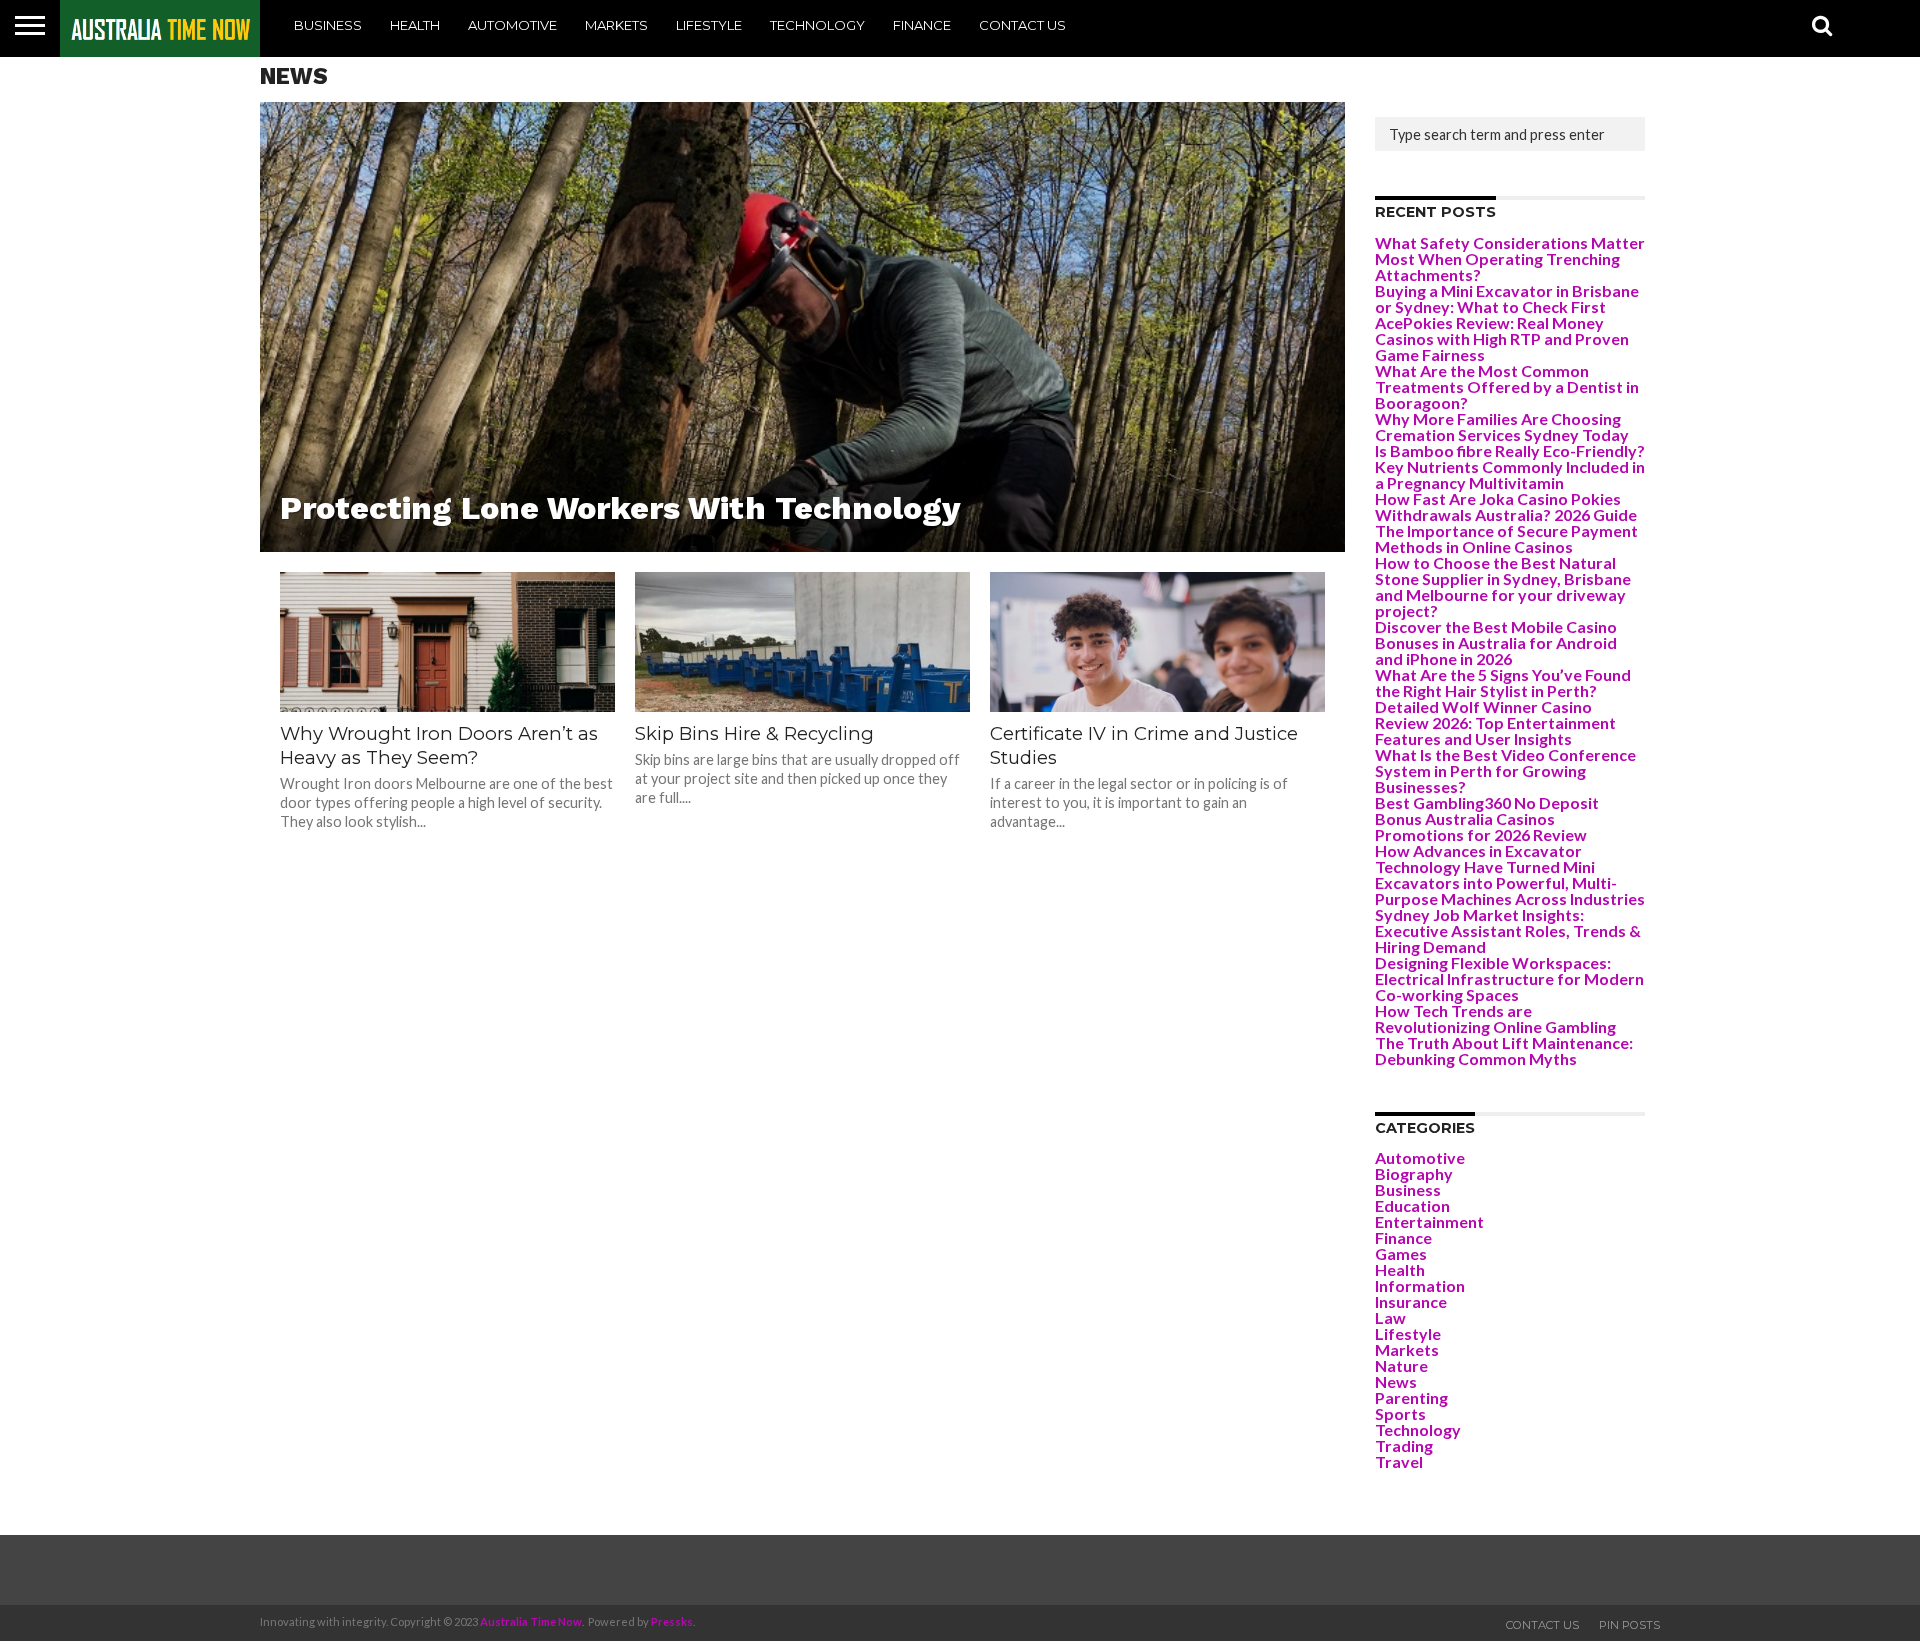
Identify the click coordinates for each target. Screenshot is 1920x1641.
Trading (1404, 1445)
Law (1390, 1317)
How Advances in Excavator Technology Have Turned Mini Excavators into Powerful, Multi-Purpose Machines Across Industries (1510, 874)
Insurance (1411, 1301)
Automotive (512, 25)
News (1396, 1381)
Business (328, 25)
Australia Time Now (531, 1621)
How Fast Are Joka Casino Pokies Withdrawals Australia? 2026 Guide (1506, 506)
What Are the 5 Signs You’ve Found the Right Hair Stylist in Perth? (1503, 682)
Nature (1401, 1365)
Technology (817, 25)
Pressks (672, 1621)
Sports (1400, 1413)
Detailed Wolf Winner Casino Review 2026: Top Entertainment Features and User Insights (1495, 722)
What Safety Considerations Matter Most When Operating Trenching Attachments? (1510, 258)
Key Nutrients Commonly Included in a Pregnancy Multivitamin (1510, 474)
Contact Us (1022, 25)
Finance (922, 25)
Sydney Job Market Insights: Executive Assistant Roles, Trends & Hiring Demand (1508, 930)
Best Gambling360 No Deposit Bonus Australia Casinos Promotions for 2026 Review (1487, 818)
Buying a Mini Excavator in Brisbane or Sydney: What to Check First (1507, 298)
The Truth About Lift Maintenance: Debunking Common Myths (1504, 1050)
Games (1401, 1253)
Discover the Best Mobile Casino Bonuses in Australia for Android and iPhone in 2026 (1496, 642)
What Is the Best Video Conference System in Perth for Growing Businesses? (1505, 770)
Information (1420, 1285)
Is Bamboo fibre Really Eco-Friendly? (1510, 450)
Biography (1414, 1173)
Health (415, 25)
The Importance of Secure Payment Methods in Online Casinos (1506, 538)
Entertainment (1429, 1221)
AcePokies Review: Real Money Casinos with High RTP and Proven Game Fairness (1502, 338)
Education (1412, 1205)
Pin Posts (1629, 1625)
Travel (1399, 1461)
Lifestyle (709, 25)
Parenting (1411, 1397)
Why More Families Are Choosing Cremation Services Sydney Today (1502, 426)
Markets (616, 25)
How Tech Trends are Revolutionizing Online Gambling (1495, 1018)
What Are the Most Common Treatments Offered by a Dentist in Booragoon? (1507, 386)
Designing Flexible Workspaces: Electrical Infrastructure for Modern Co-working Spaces (1509, 978)
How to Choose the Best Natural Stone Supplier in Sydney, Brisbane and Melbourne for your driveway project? (1503, 586)
